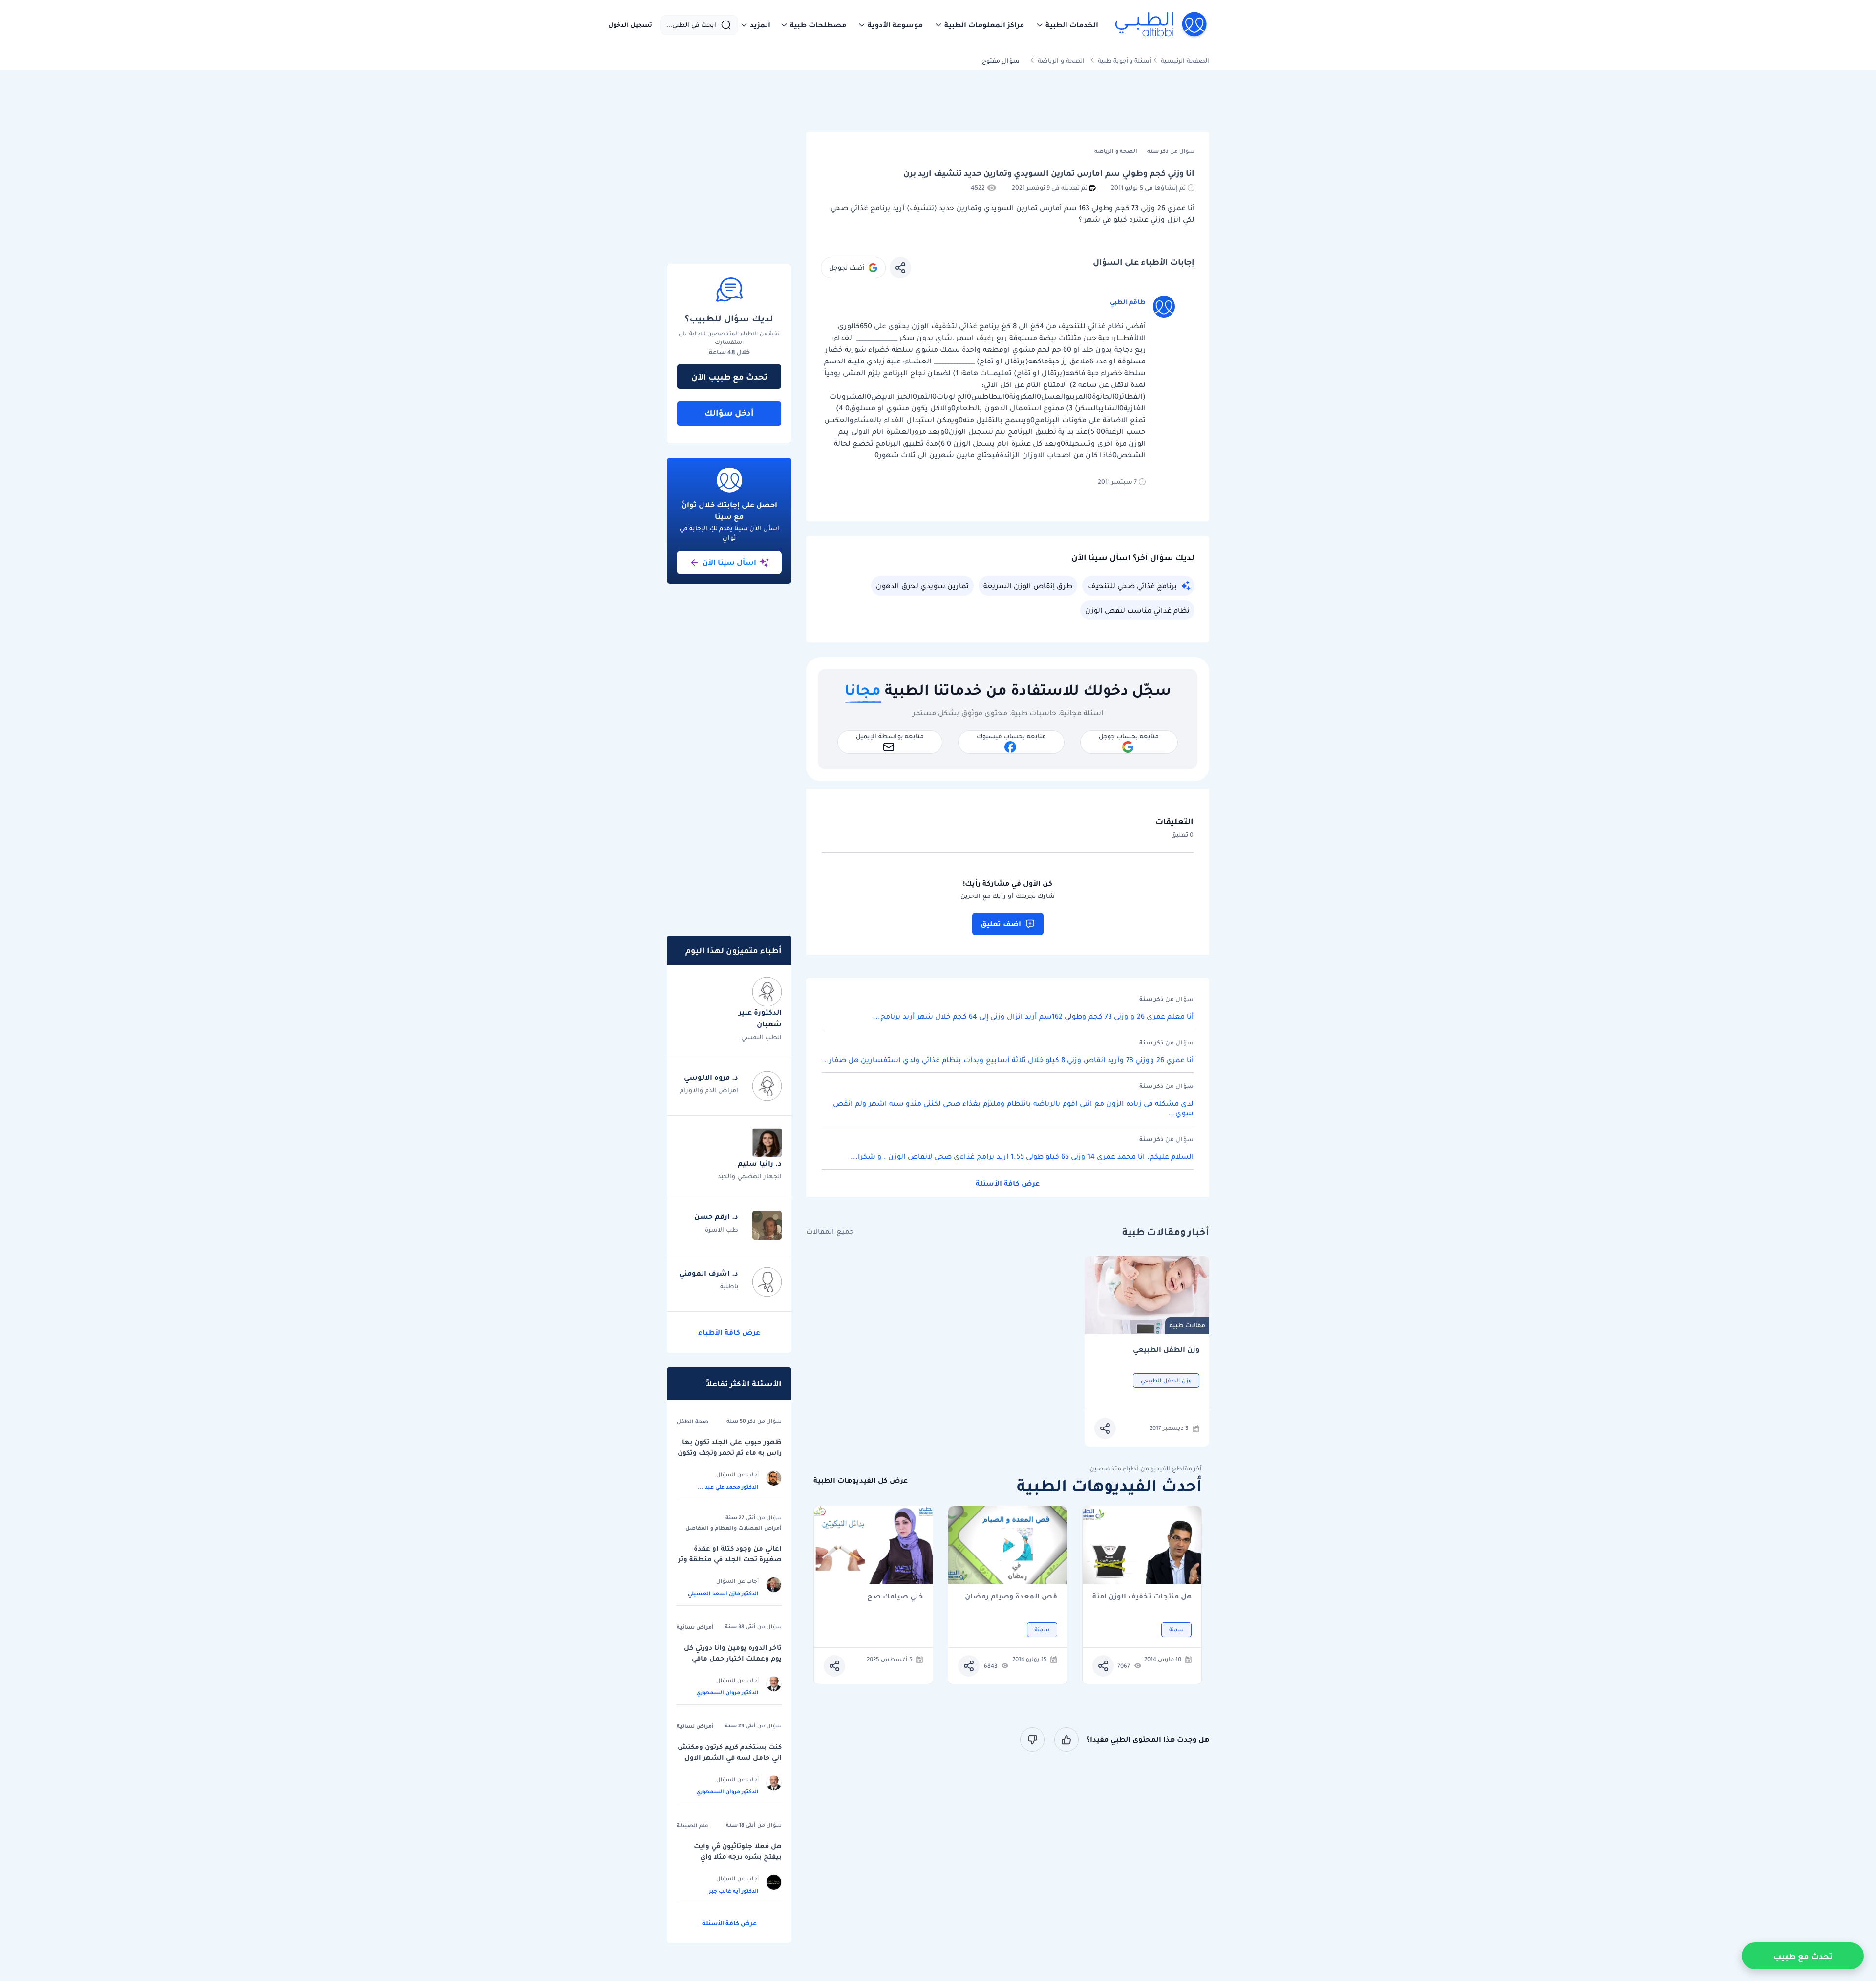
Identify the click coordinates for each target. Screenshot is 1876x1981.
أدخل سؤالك (729, 413)
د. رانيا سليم (760, 1163)
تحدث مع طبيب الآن (729, 377)
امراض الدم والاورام (709, 1090)
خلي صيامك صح (895, 1597)
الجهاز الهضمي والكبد (750, 1176)
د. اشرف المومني (709, 1273)
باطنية (729, 1286)
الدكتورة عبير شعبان (760, 1018)
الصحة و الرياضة (1061, 60)
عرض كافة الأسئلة (1008, 1183)
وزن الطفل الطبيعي (1166, 1350)
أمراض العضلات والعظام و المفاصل (734, 1528)
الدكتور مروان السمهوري (727, 1692)
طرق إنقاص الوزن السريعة (1028, 586)
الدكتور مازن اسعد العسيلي (723, 1593)
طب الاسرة (722, 1229)
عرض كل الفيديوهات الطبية (861, 1480)
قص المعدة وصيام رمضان (1011, 1597)
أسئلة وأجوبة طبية (1125, 60)
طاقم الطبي (1128, 302)
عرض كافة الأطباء (729, 1332)
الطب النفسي (761, 1037)
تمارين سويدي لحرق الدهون (922, 586)
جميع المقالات (830, 1231)
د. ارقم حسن (716, 1216)
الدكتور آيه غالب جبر (734, 1891)
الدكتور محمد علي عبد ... (728, 1487)
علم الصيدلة (693, 1825)
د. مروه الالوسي (711, 1077)
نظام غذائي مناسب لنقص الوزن (1137, 610)
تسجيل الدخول (630, 25)
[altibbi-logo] (1162, 25)
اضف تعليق (1001, 924)
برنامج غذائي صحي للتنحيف (1132, 586)
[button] (1067, 25)
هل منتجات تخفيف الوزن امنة (1142, 1597)
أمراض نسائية (695, 1627)
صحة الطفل (693, 1421)
